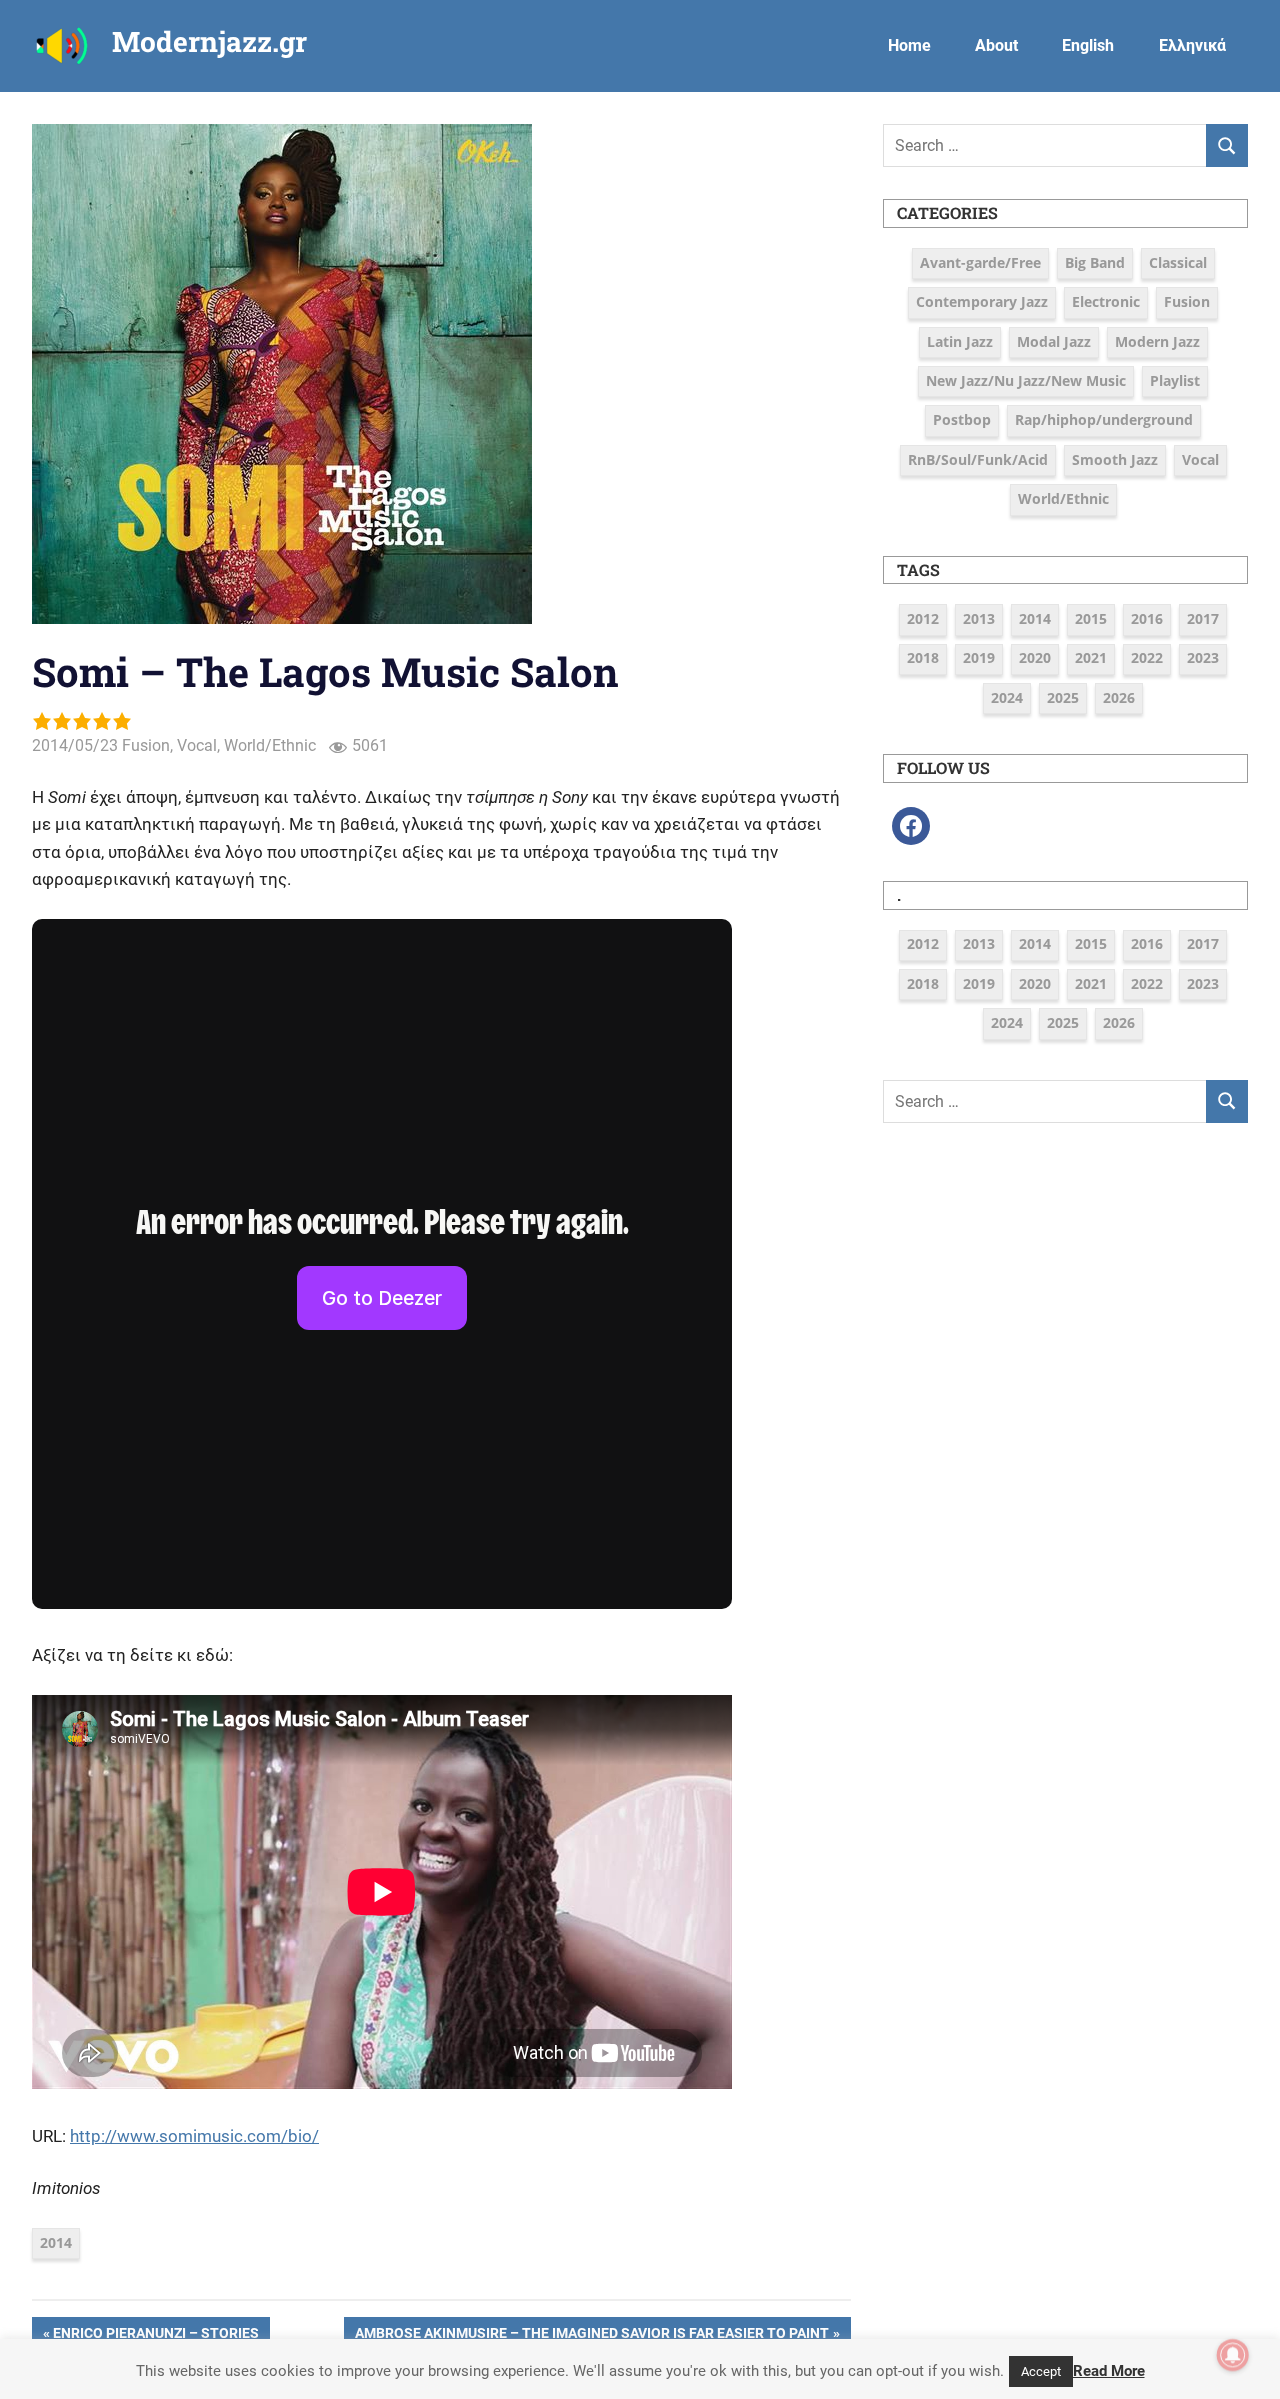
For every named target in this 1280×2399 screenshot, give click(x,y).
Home (909, 45)
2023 (1203, 657)
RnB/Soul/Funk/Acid (978, 459)
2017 (1203, 618)
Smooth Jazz (1115, 459)
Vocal (197, 745)
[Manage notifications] (1233, 2355)
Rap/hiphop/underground (1104, 419)
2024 (1007, 697)
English (1088, 45)
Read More (1109, 2371)
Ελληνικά (1192, 45)
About (996, 45)
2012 (923, 618)
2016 (1147, 618)
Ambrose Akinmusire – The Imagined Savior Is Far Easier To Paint (591, 2336)
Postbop (962, 419)
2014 (56, 2242)
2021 (1091, 657)
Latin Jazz (960, 341)
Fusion (146, 745)
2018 (923, 657)
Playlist (1175, 380)
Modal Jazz (1054, 341)
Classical (1178, 262)
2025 (1063, 697)
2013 (979, 618)
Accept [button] (1041, 2371)
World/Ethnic (270, 745)
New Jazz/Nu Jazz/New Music (1026, 380)
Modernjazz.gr (209, 41)
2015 (1091, 618)
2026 (1119, 697)
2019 (979, 657)
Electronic (1106, 301)
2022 (1147, 657)
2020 (1035, 657)
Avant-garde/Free (980, 262)
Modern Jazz (1157, 341)
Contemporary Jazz (982, 301)
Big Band (1095, 262)
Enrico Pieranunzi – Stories (155, 2336)
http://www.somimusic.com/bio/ (194, 2136)
